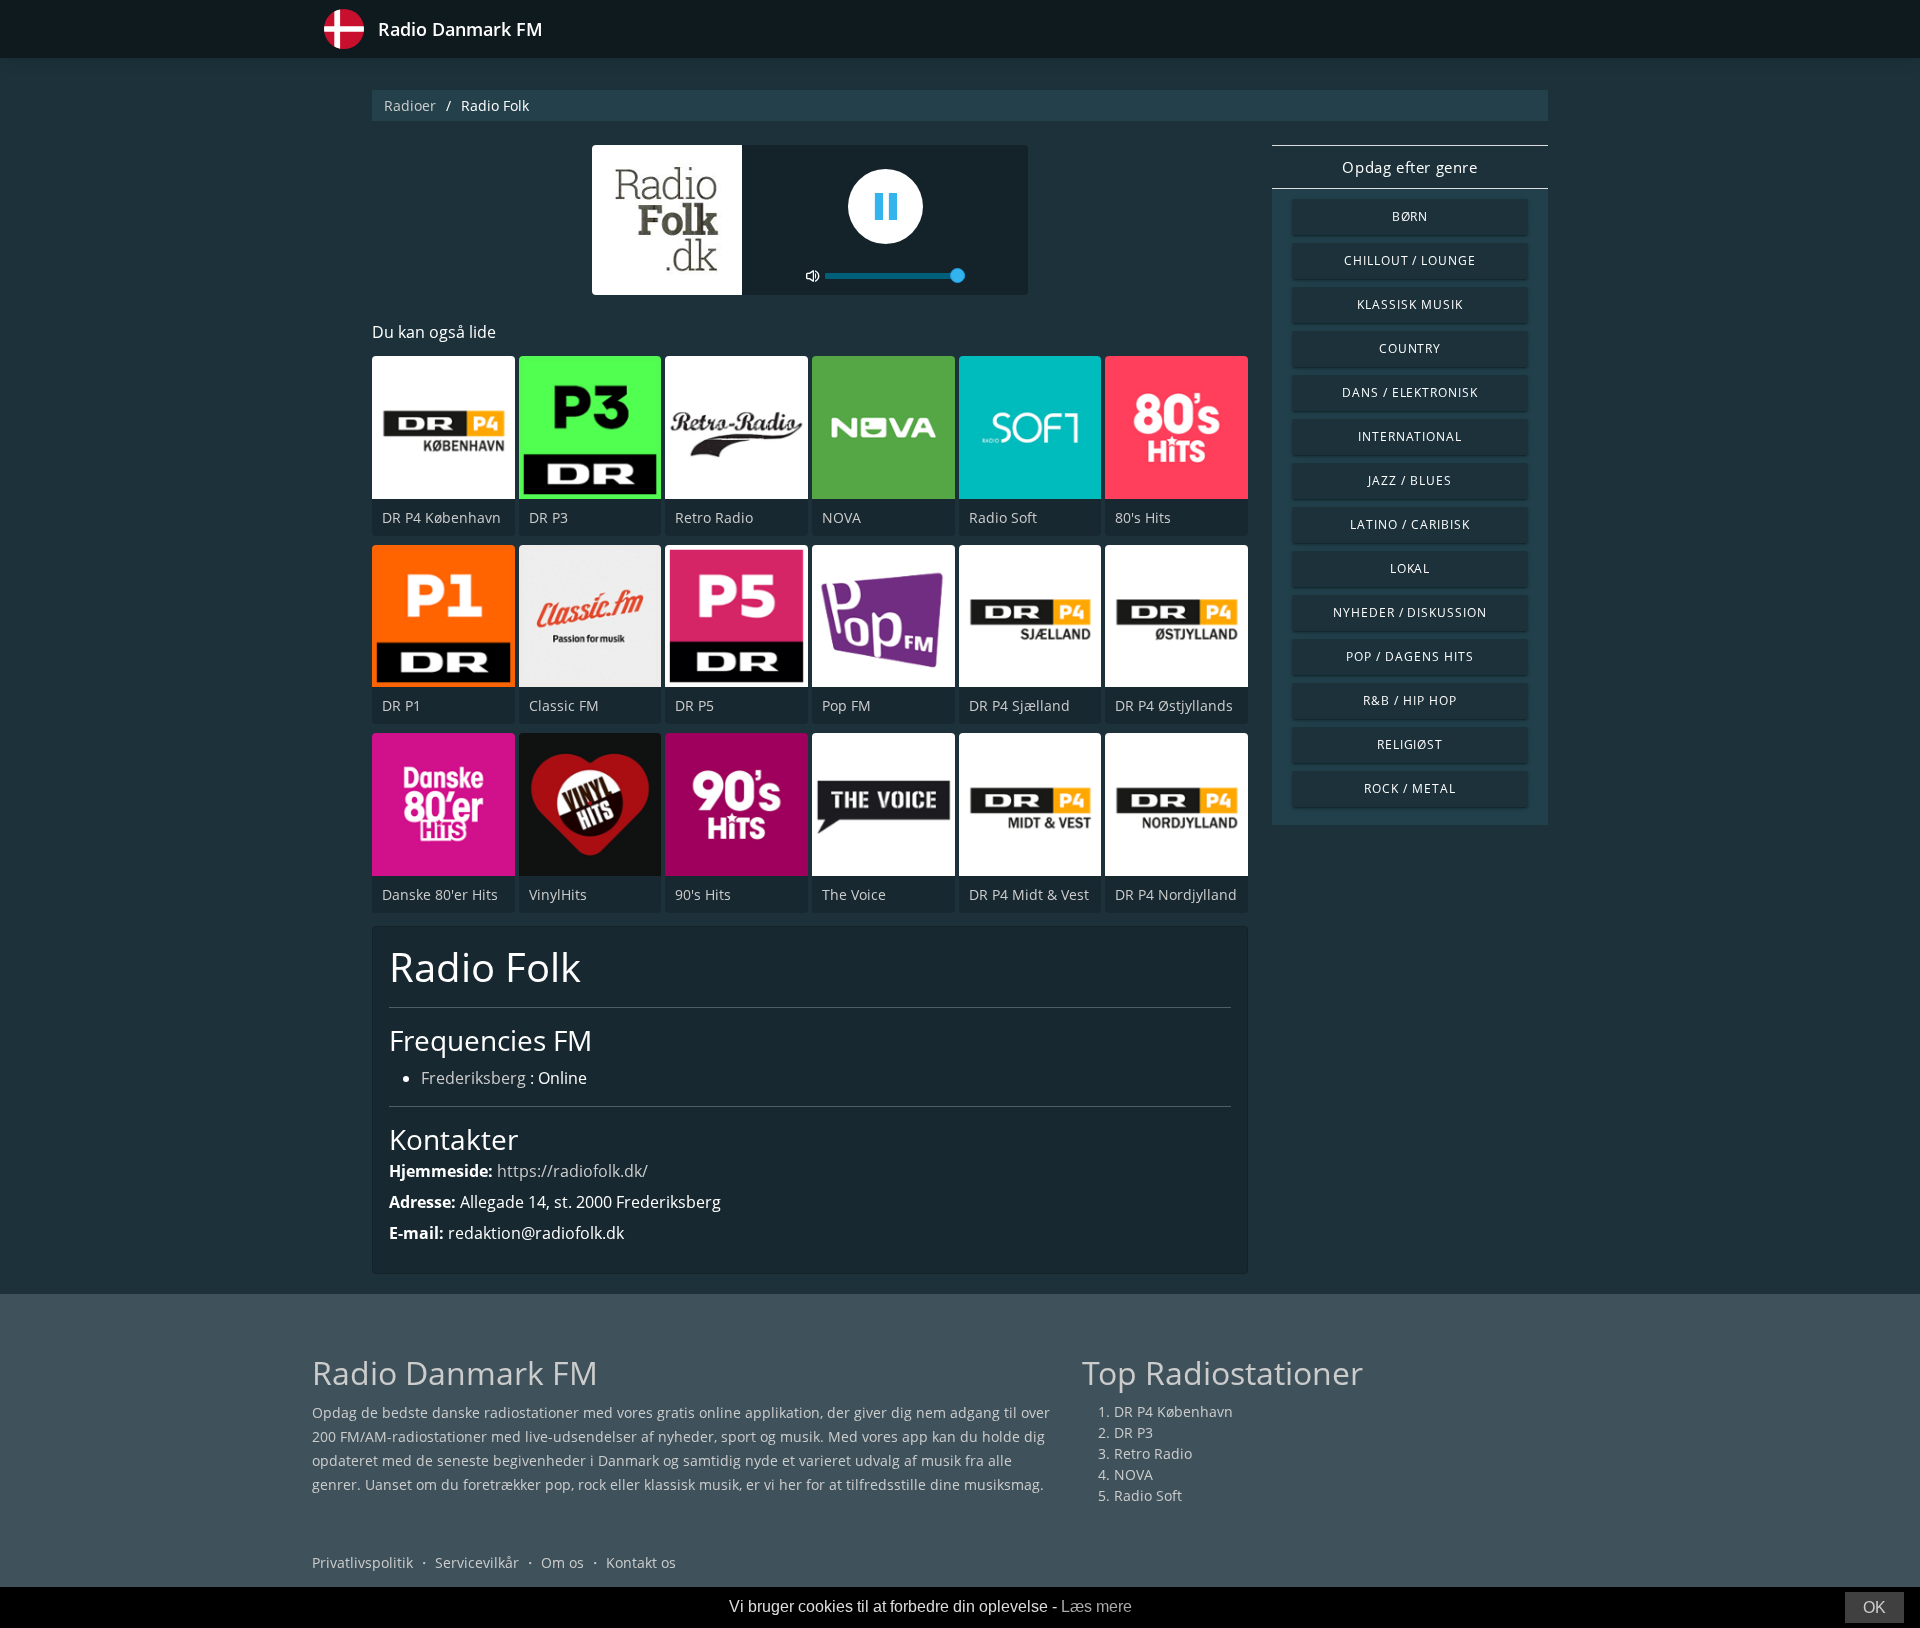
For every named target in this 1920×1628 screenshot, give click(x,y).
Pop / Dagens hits (1409, 656)
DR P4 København (441, 517)
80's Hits (1143, 517)
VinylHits (558, 894)
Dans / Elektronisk (1410, 392)
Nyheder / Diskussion (1410, 612)
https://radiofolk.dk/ (572, 1171)
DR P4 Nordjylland (1176, 894)
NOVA (841, 517)
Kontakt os (641, 1562)
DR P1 (401, 705)
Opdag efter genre (1409, 167)
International (1410, 436)
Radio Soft (1003, 517)
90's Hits (703, 894)
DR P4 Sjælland (1019, 705)
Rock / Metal (1410, 788)
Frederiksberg (473, 1078)
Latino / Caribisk (1409, 524)
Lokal (1410, 568)
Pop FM (846, 705)
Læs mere (1096, 1606)
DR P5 (694, 705)
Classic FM (564, 705)
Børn (1410, 216)
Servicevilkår (477, 1562)
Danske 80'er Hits (440, 894)
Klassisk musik (1409, 304)
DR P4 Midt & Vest (1029, 894)
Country (1410, 348)
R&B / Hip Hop (1409, 700)
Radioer (410, 105)
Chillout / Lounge (1410, 260)
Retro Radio (714, 517)
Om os (562, 1562)
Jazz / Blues (1410, 480)
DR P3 (548, 517)
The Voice (854, 894)
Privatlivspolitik (362, 1562)
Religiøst (1410, 744)
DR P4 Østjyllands (1174, 705)
